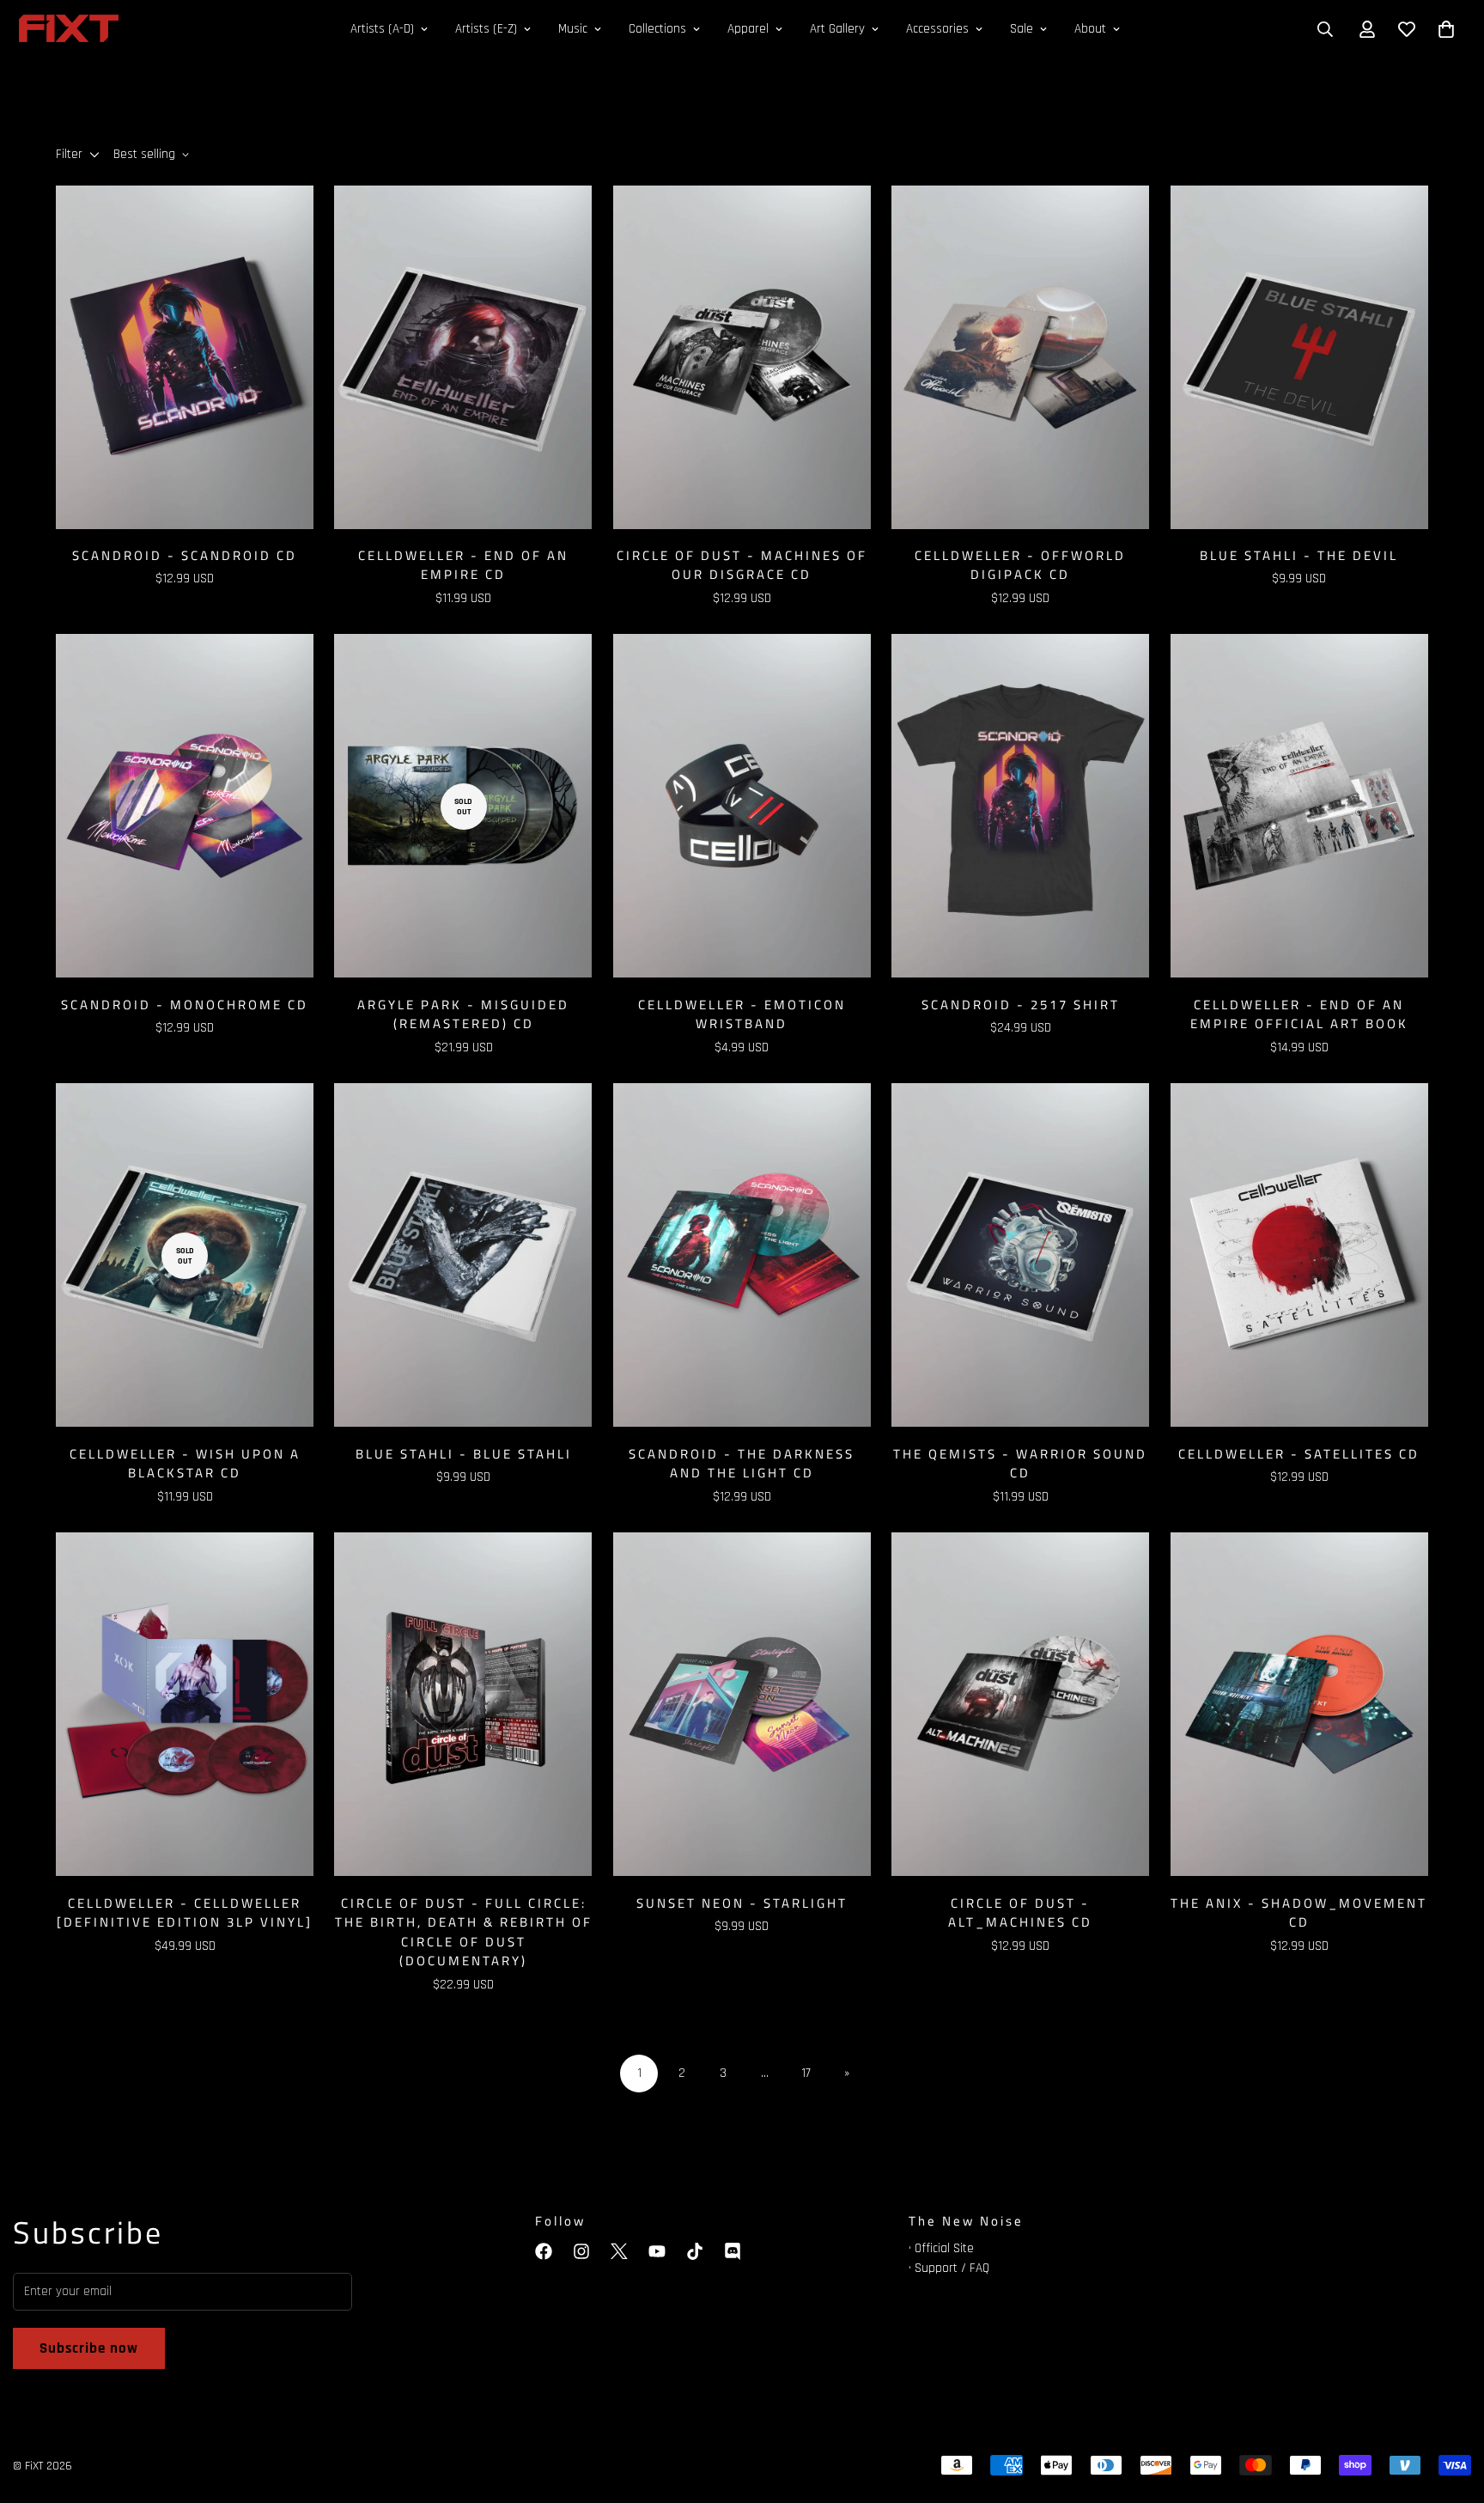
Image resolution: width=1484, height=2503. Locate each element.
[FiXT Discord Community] (733, 2251)
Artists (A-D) (382, 29)
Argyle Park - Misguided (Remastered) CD (463, 1015)
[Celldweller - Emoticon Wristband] (742, 806)
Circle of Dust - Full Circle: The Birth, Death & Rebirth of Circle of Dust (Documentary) (463, 1933)
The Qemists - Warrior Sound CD (1020, 1464)
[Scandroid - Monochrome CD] (185, 806)
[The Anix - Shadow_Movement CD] (1299, 1704)
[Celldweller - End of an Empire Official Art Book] (1299, 806)
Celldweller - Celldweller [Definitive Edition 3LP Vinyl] (185, 1913)
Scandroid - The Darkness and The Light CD (742, 1464)
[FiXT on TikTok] (695, 2251)
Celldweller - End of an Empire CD (463, 566)
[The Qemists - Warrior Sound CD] (1020, 1255)
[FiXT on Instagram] (581, 2251)
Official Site (944, 2248)
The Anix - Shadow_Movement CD (1299, 1913)
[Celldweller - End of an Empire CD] (463, 357)
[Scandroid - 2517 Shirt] (1020, 806)
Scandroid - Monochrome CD (185, 1005)
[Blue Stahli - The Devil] (1299, 357)
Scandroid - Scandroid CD (185, 556)
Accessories (937, 29)
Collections (657, 29)
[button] (1446, 29)
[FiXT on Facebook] (544, 2251)
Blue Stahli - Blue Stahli (464, 1454)
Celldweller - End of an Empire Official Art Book (1299, 1015)
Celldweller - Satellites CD (1299, 1454)
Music (573, 29)
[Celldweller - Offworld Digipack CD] (1020, 357)
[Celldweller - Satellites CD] (1299, 1255)
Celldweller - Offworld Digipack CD (1020, 566)
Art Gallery (837, 29)
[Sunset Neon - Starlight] (742, 1704)
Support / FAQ (952, 2268)
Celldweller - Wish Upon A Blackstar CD (185, 1464)
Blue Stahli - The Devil (1299, 556)
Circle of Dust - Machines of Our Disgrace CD (742, 566)
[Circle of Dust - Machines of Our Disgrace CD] (742, 357)
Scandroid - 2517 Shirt (1021, 1005)
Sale (1022, 29)
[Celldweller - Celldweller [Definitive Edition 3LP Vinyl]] (185, 1704)
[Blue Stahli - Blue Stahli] (463, 1255)
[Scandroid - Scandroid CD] (185, 357)
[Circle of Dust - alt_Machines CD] (1020, 1704)
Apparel (748, 29)
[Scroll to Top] (1451, 2409)
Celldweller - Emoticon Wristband (742, 1015)
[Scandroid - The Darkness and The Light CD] (742, 1255)
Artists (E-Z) (486, 29)
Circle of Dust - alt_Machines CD (1020, 1913)
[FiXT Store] (69, 30)
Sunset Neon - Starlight (742, 1903)
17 (806, 2073)
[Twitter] (619, 2251)
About (1090, 29)
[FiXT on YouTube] (657, 2251)
